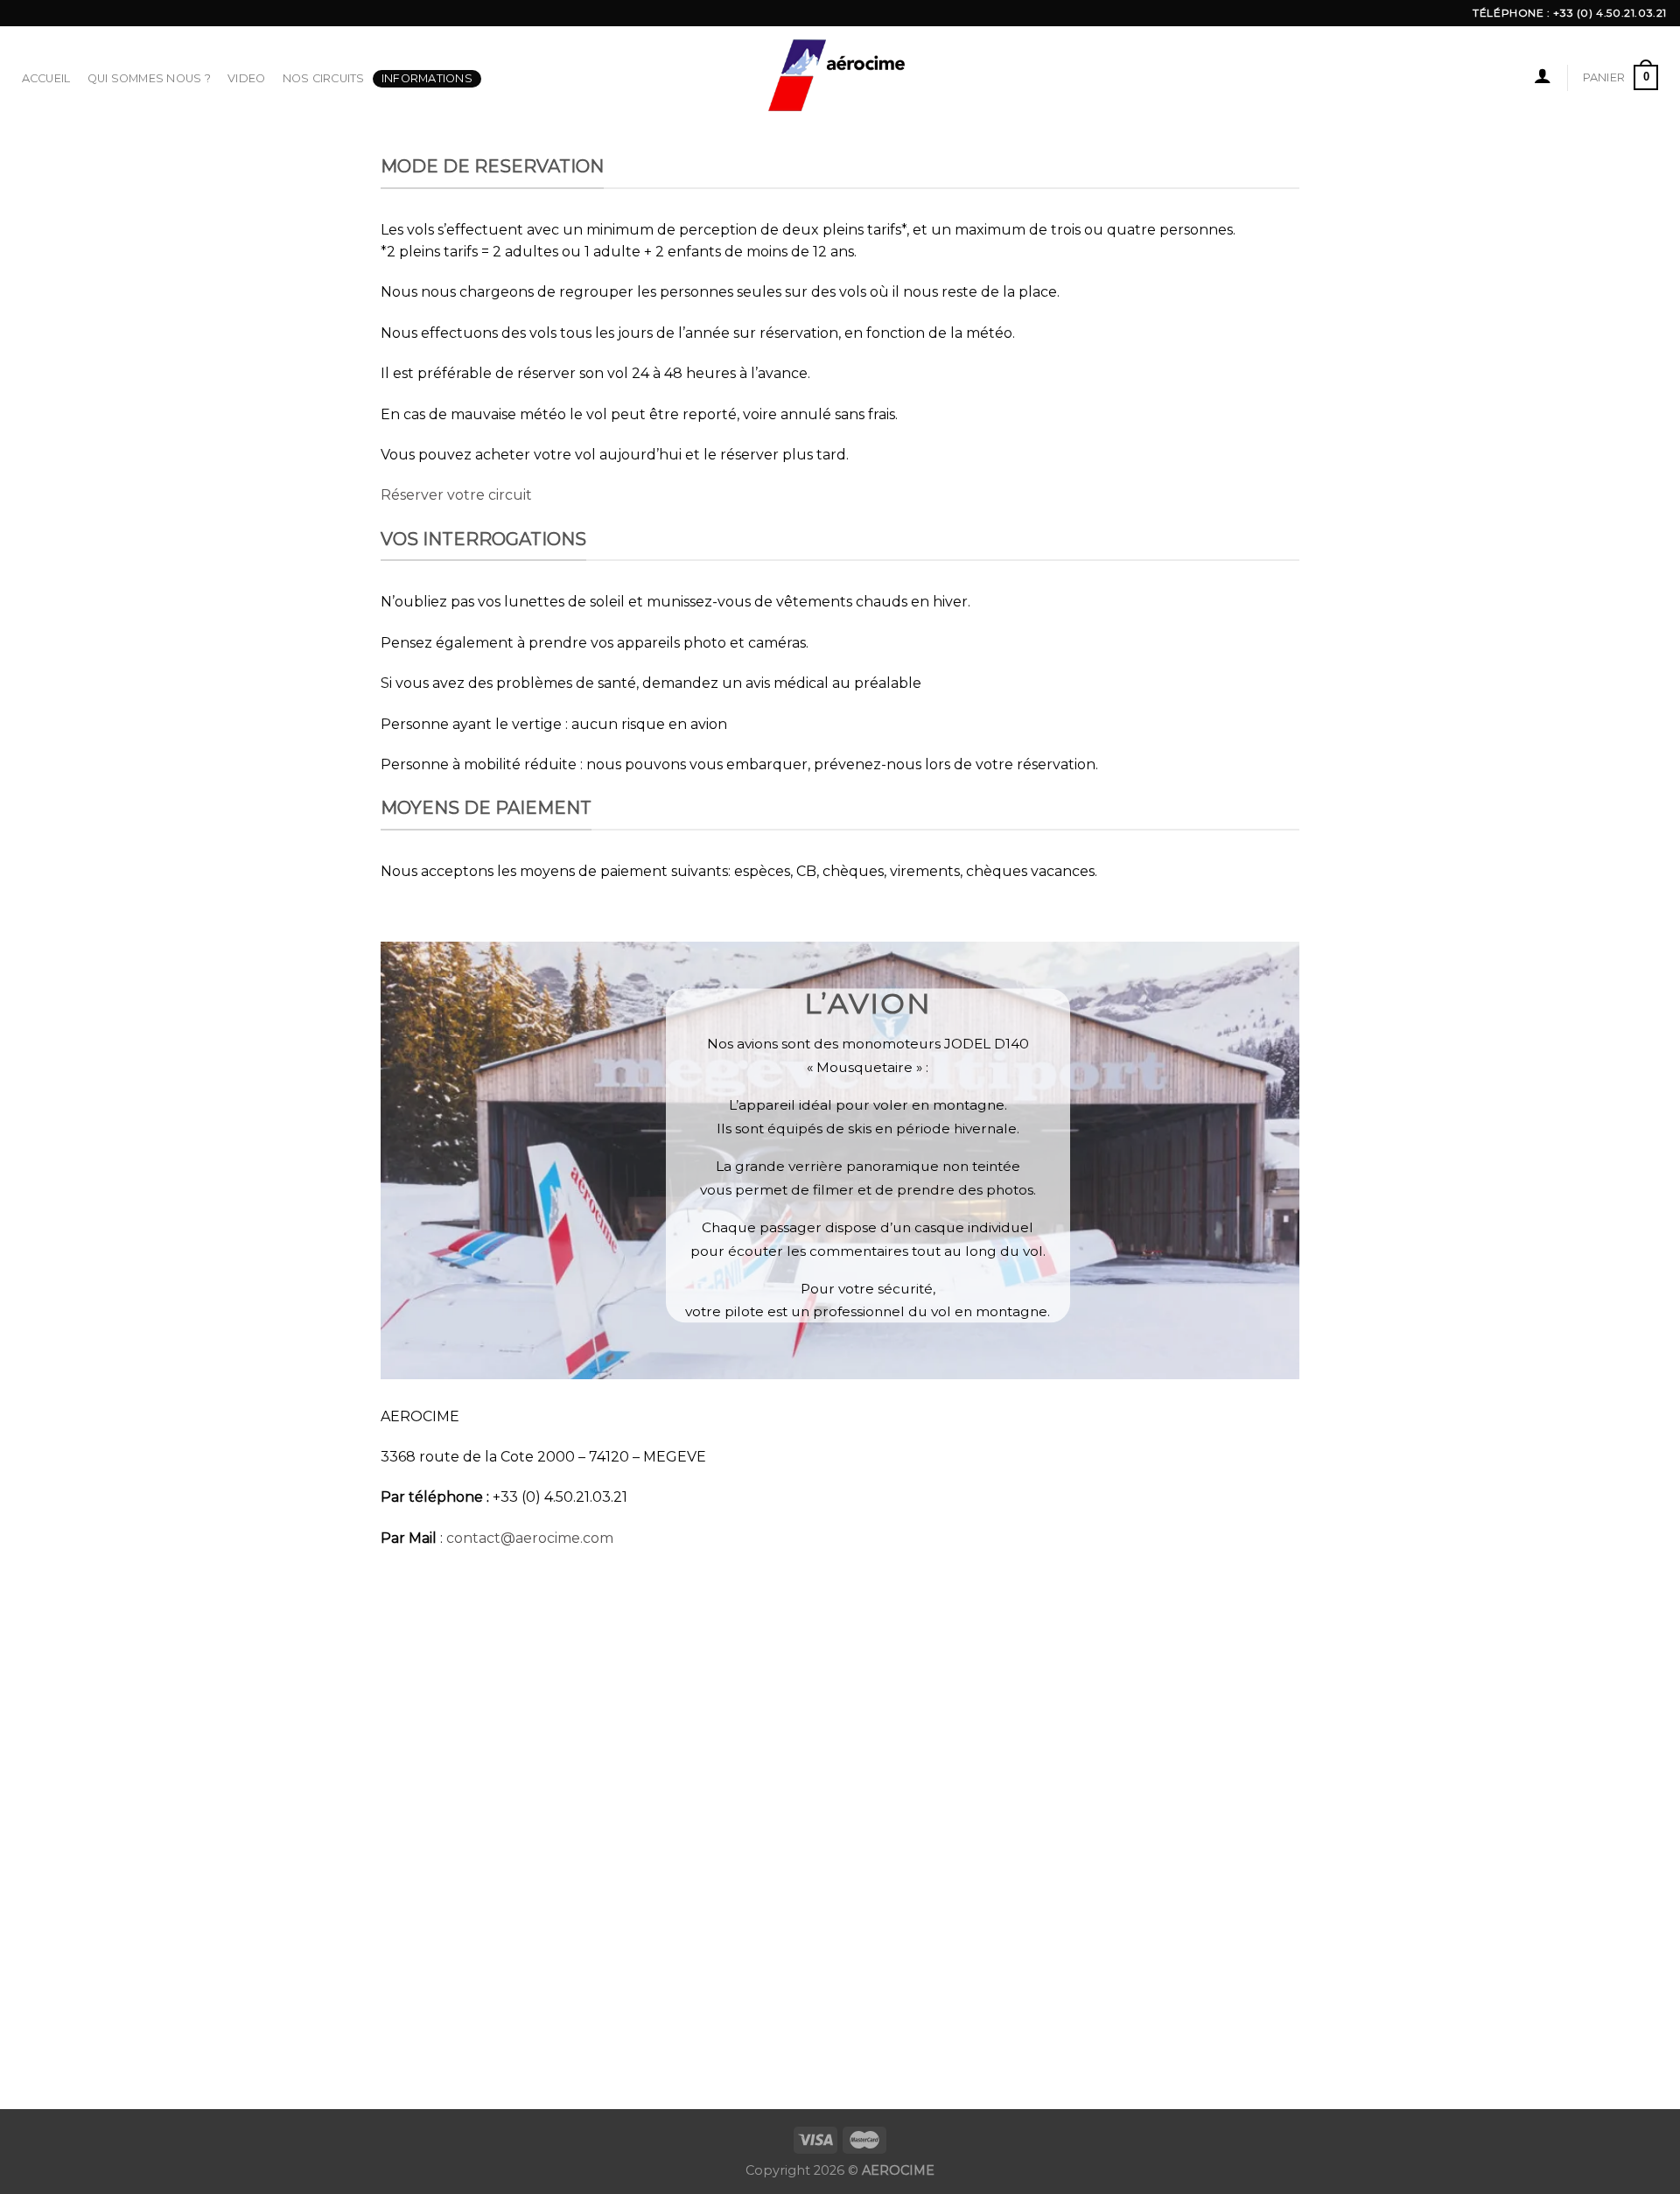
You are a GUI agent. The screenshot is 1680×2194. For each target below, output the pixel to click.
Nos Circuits (324, 78)
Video (246, 78)
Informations (427, 78)
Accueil (46, 78)
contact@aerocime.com (530, 1538)
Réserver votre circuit (456, 495)
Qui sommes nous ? (149, 78)
